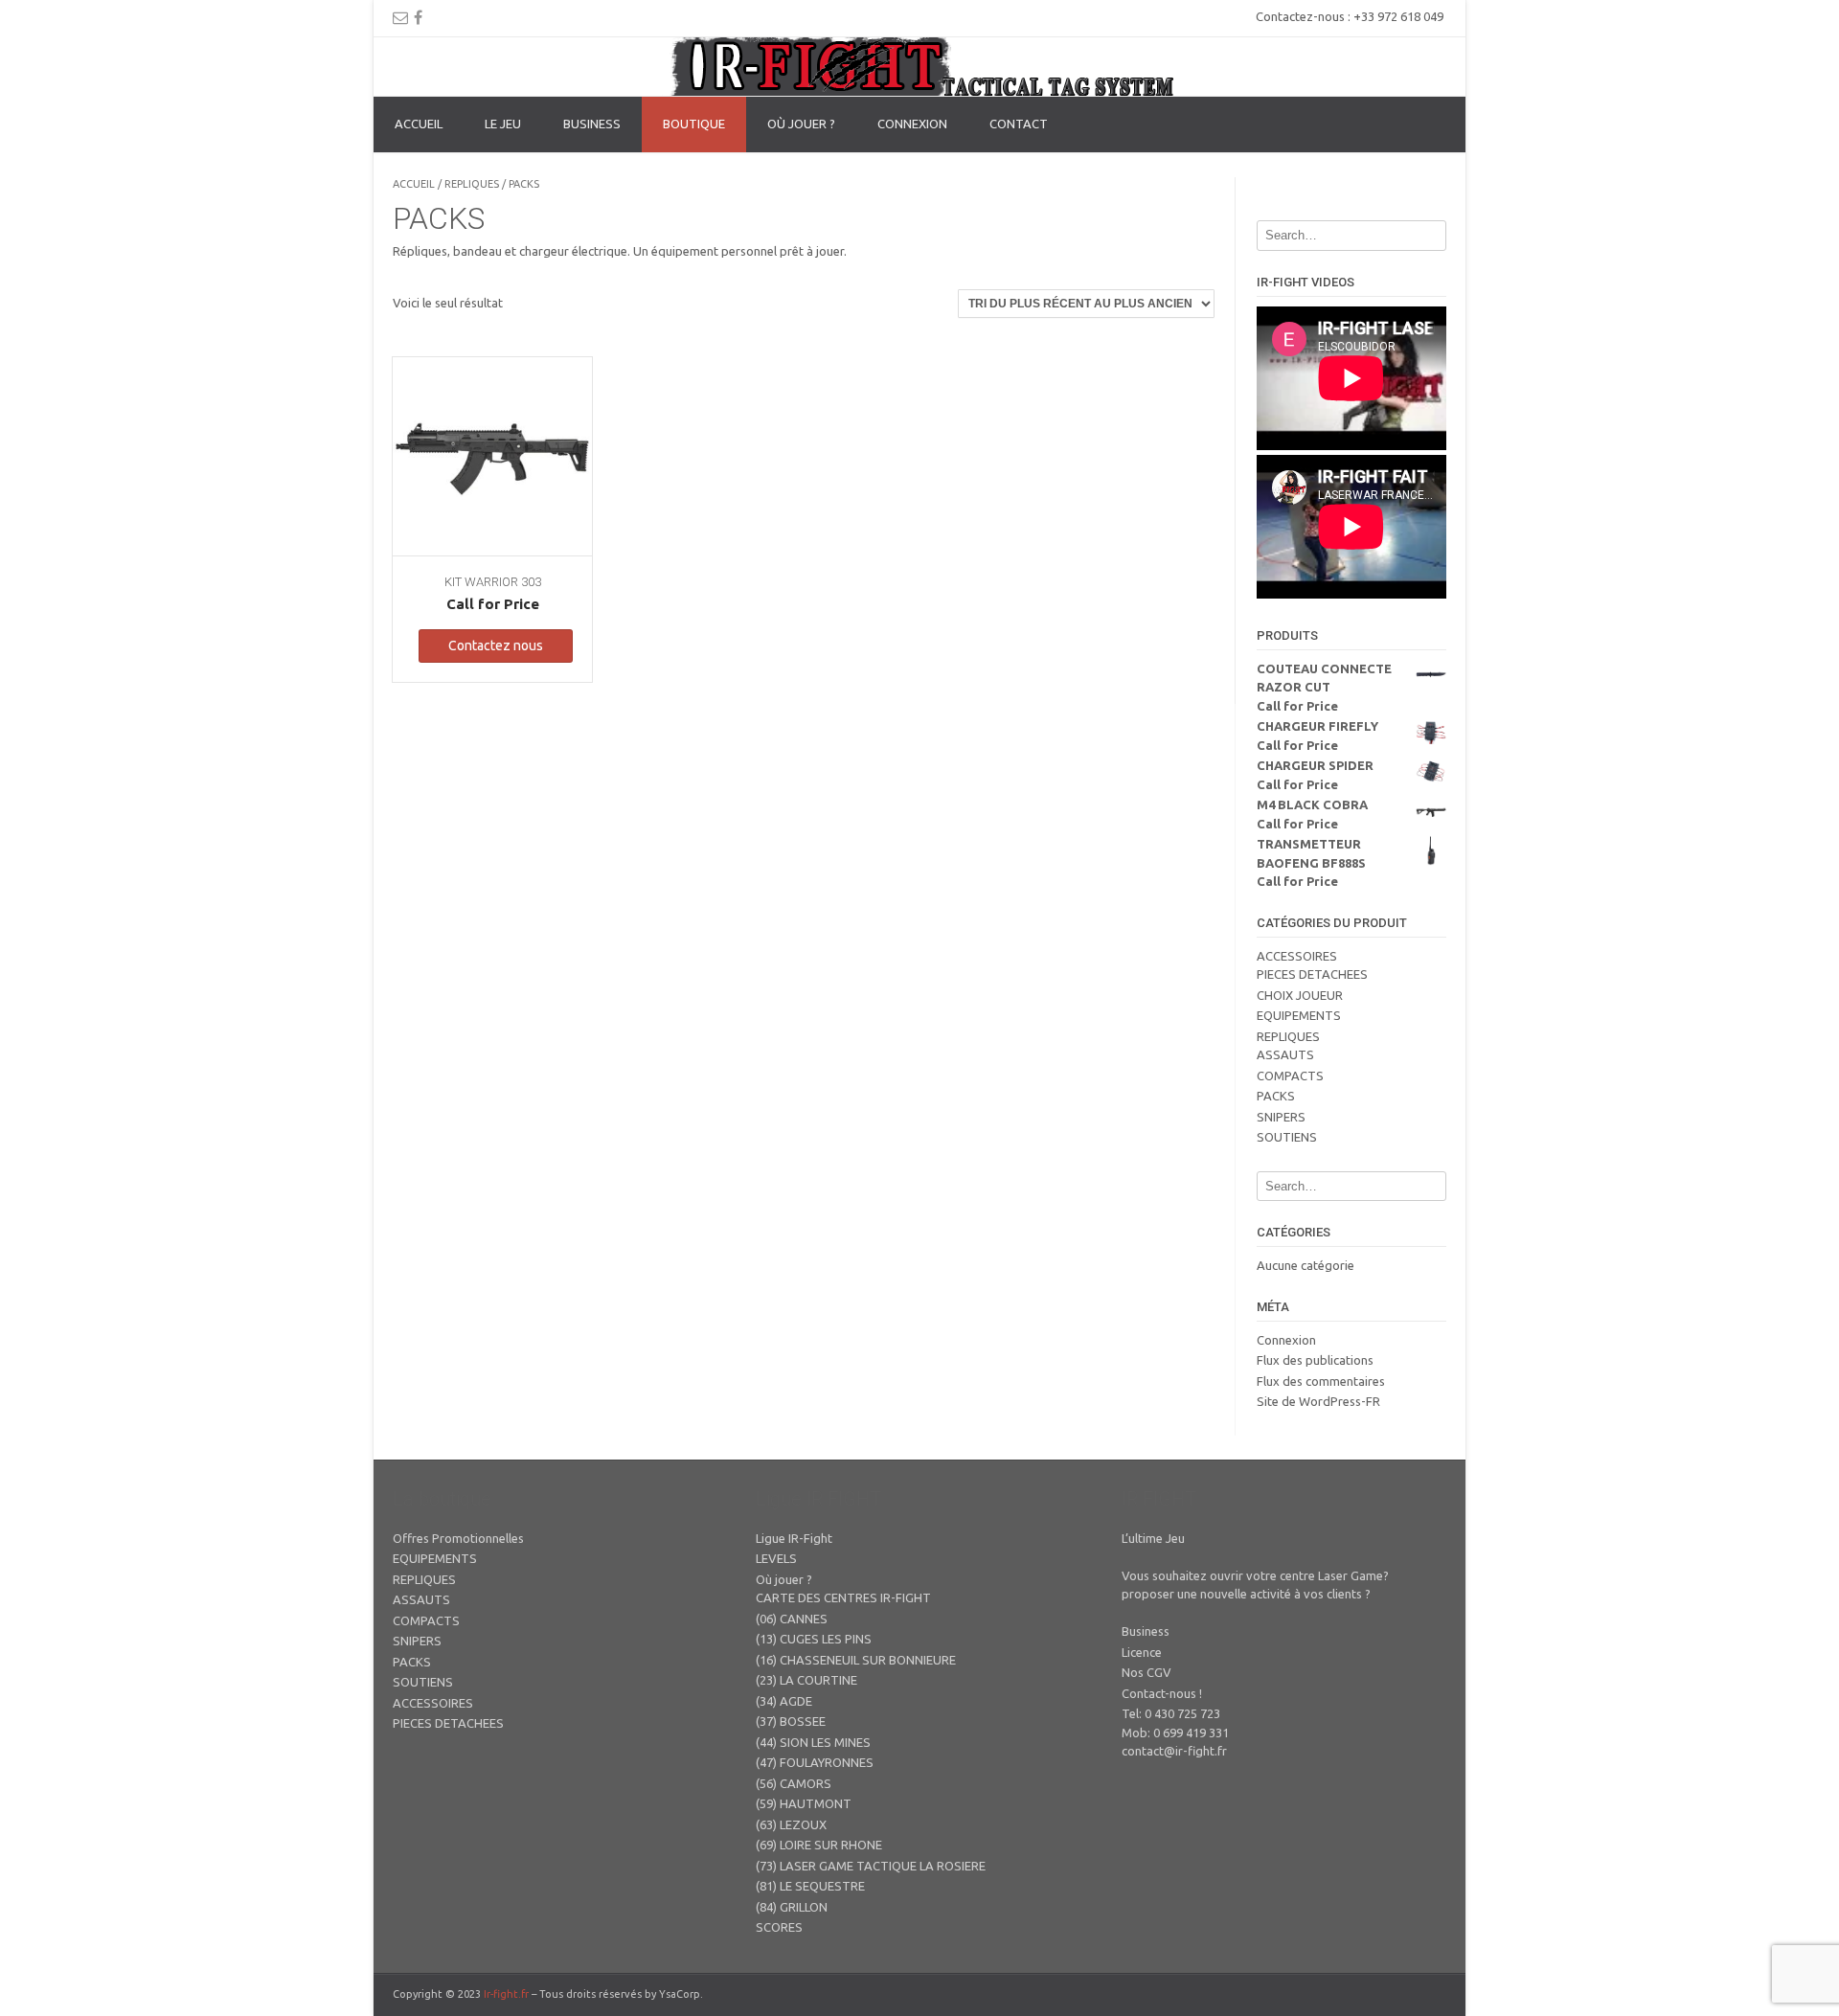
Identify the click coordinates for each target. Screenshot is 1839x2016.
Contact (1019, 124)
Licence (1142, 1652)
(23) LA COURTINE (806, 1680)
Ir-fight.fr (506, 1994)
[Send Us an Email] (400, 17)
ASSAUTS (1285, 1054)
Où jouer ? (801, 124)
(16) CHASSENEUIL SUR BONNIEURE (856, 1660)
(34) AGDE (784, 1701)
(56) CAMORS (794, 1783)
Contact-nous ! (1162, 1693)
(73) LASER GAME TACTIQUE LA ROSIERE (871, 1866)
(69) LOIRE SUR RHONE (819, 1845)
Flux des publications (1315, 1360)
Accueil (419, 124)
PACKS (1276, 1096)
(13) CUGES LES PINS (814, 1639)
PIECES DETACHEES (1312, 974)
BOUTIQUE (694, 124)
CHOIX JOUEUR (1300, 995)
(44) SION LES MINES (813, 1742)
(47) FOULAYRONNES (815, 1762)
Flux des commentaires (1321, 1381)
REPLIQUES (472, 184)
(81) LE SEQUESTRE (810, 1886)
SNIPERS (1281, 1117)
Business (1146, 1631)
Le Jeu (503, 124)
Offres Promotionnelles (458, 1538)
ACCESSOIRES (1297, 956)
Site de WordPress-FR (1318, 1401)
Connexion (912, 124)
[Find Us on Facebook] (418, 17)
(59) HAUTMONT (804, 1803)
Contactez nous (496, 646)
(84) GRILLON (792, 1907)
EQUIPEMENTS (1299, 1015)
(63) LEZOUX (791, 1824)
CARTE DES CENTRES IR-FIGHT (843, 1597)
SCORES (779, 1927)
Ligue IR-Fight (794, 1538)
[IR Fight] (920, 67)
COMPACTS (1290, 1076)
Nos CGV (1147, 1672)
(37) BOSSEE (791, 1721)
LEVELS (776, 1558)
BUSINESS (592, 124)
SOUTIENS (1287, 1137)
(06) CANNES (792, 1619)
